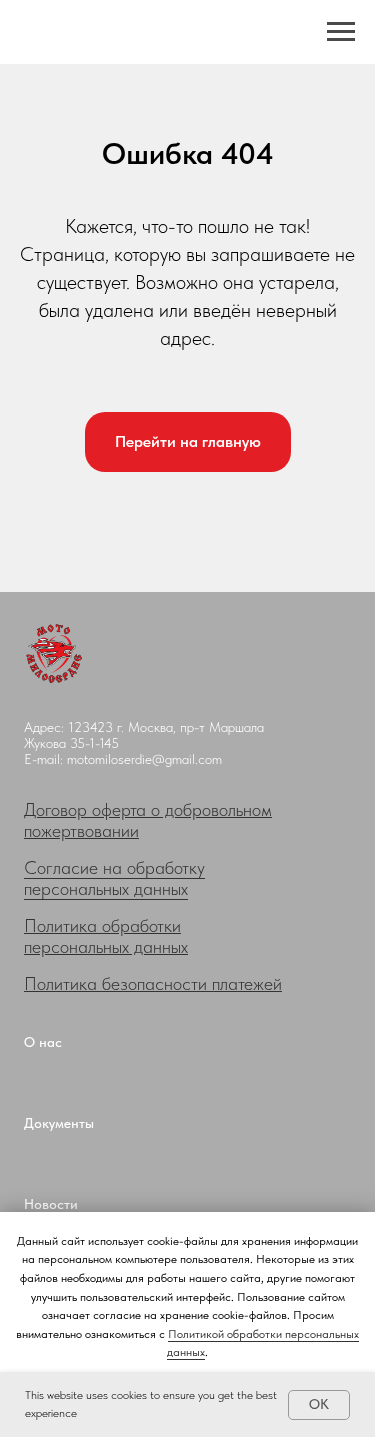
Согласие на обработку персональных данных (114, 878)
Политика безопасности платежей (153, 983)
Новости (51, 1204)
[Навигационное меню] (341, 32)
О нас (43, 1042)
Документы (59, 1123)
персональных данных (106, 946)
